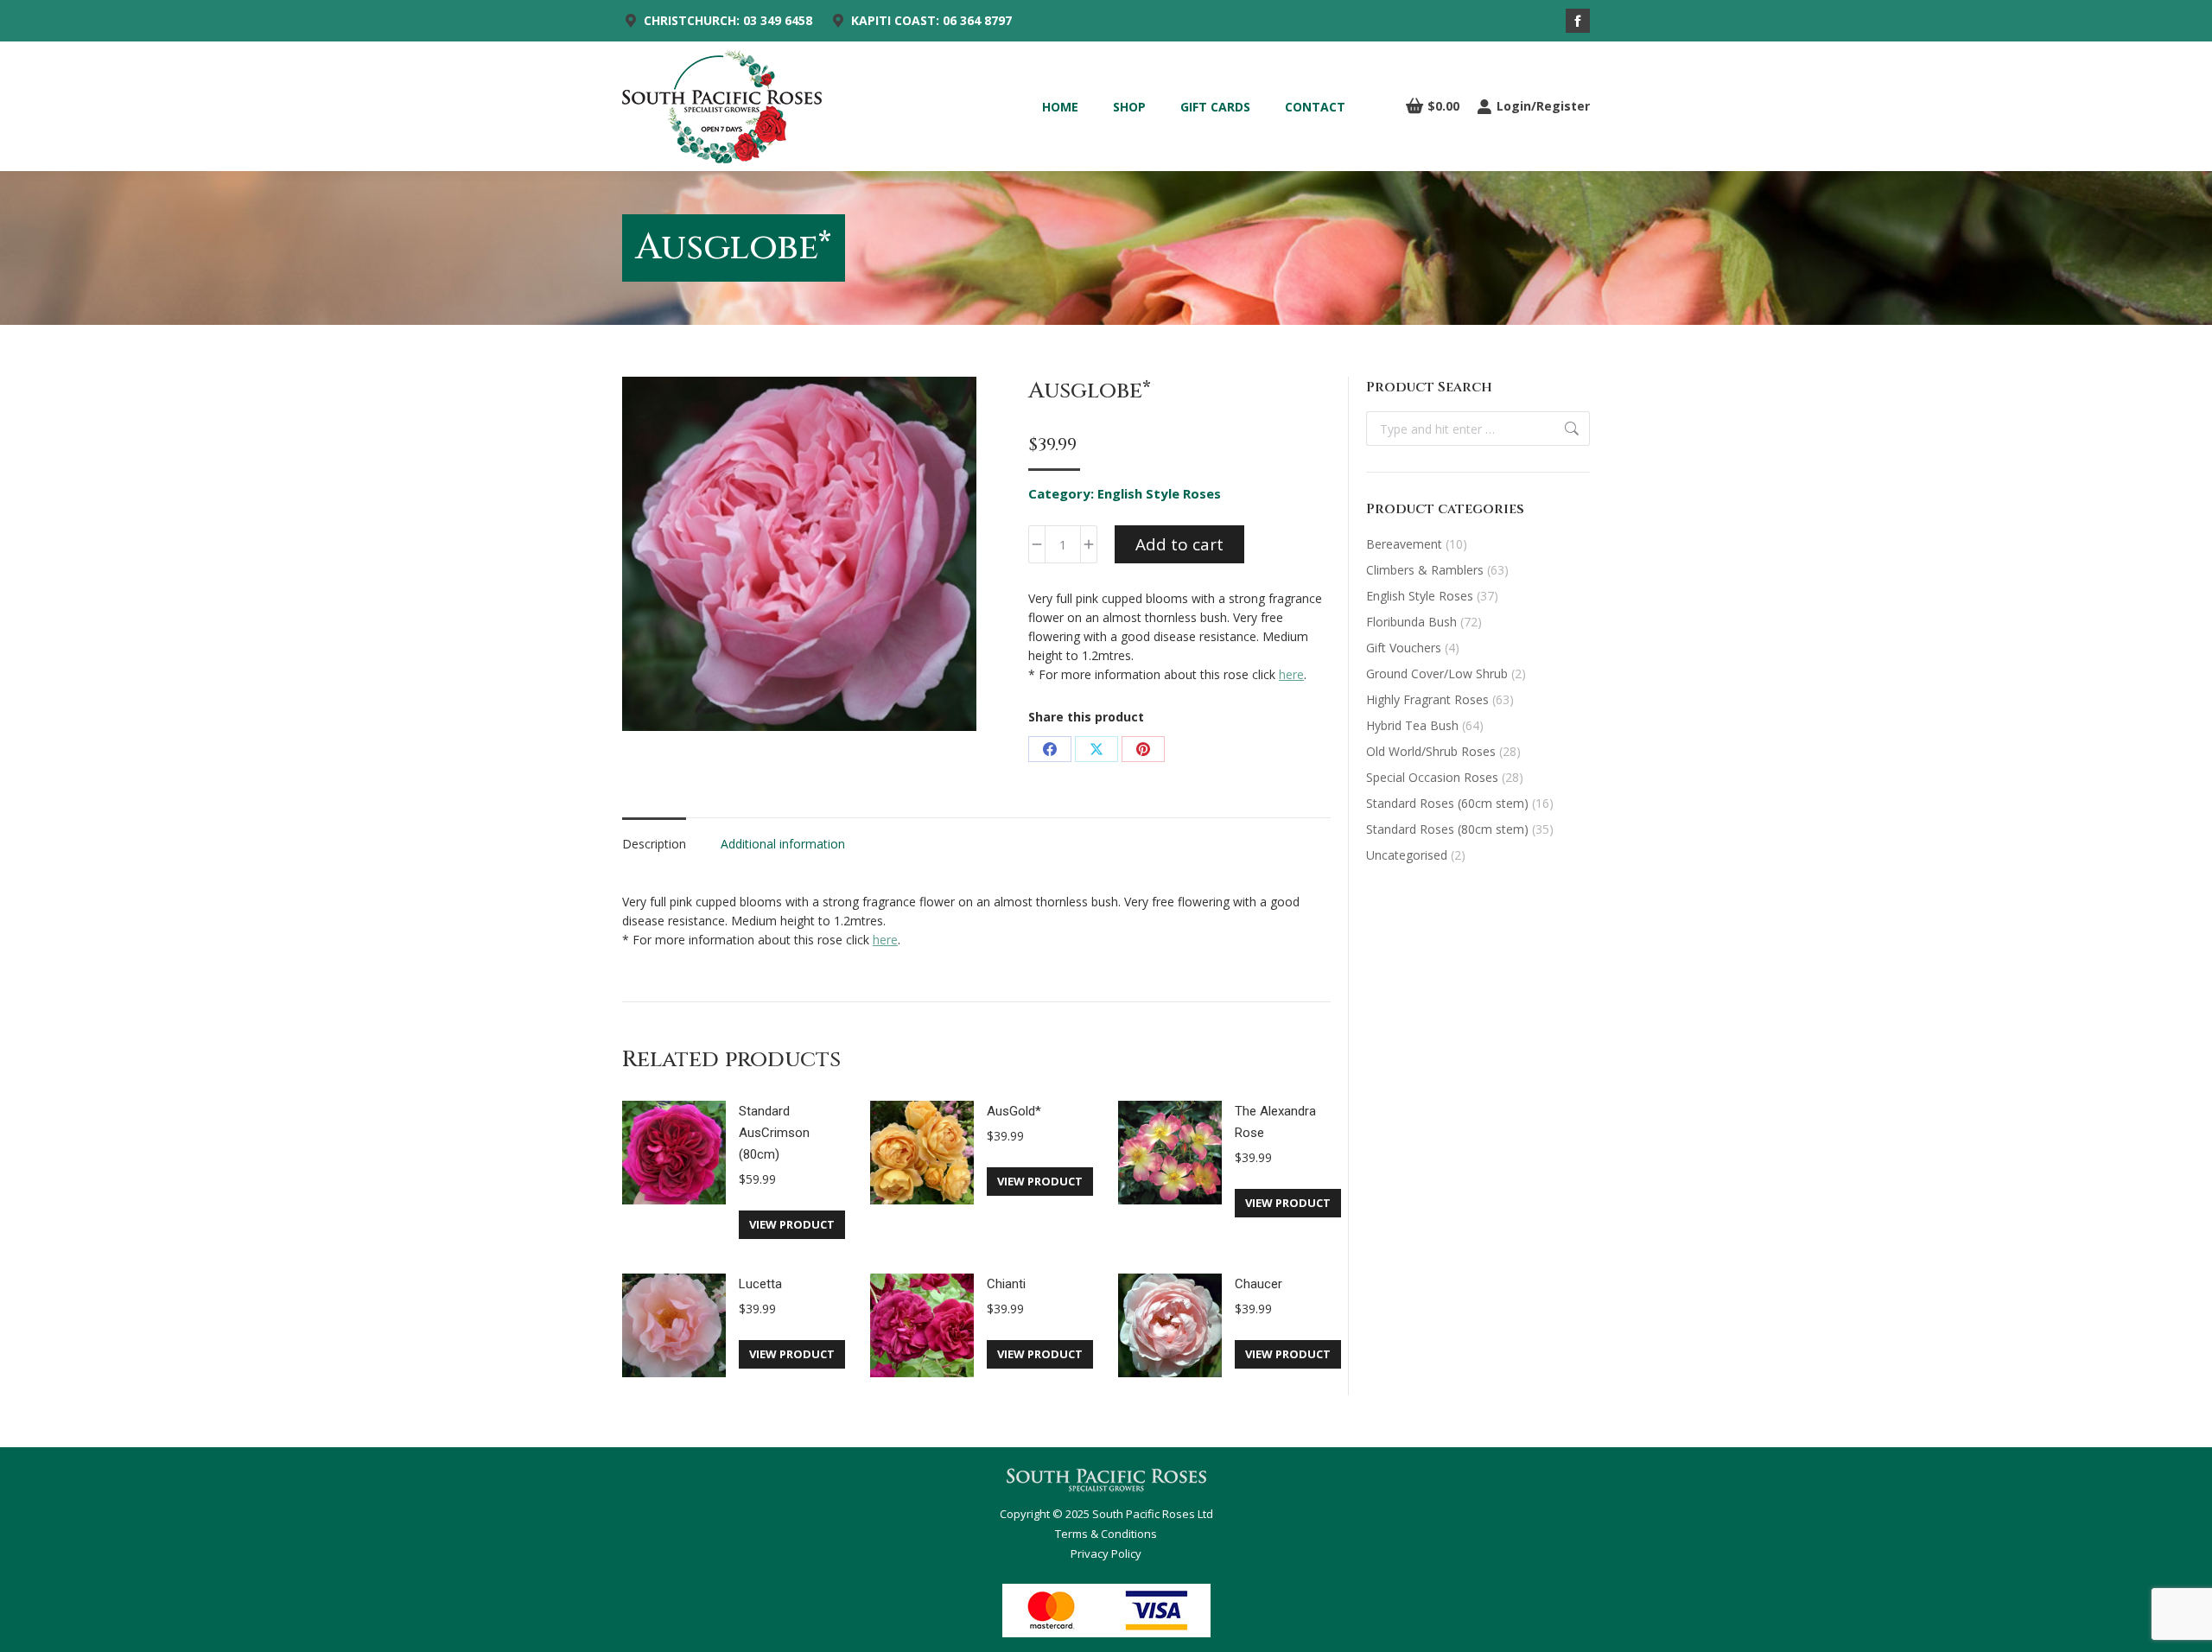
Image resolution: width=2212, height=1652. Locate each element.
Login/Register (1543, 106)
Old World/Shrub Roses (1431, 751)
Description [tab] (654, 844)
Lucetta (760, 1284)
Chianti (1006, 1284)
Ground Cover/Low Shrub (1437, 674)
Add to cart (1179, 544)
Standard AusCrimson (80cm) (774, 1133)
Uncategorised (1407, 855)
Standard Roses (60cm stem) (1447, 803)
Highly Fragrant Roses (1427, 699)
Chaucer (1259, 1284)
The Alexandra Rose (1275, 1122)
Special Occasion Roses (1432, 777)
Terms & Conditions (1106, 1534)
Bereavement (1404, 544)
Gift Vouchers (1404, 648)
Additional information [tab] (783, 844)
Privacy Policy (1106, 1554)
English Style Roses (1159, 493)
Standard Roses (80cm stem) (1447, 829)
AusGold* (1014, 1111)
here (1291, 674)
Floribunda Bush (1411, 622)
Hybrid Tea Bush (1412, 725)
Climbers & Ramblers (1425, 570)
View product (792, 1224)
